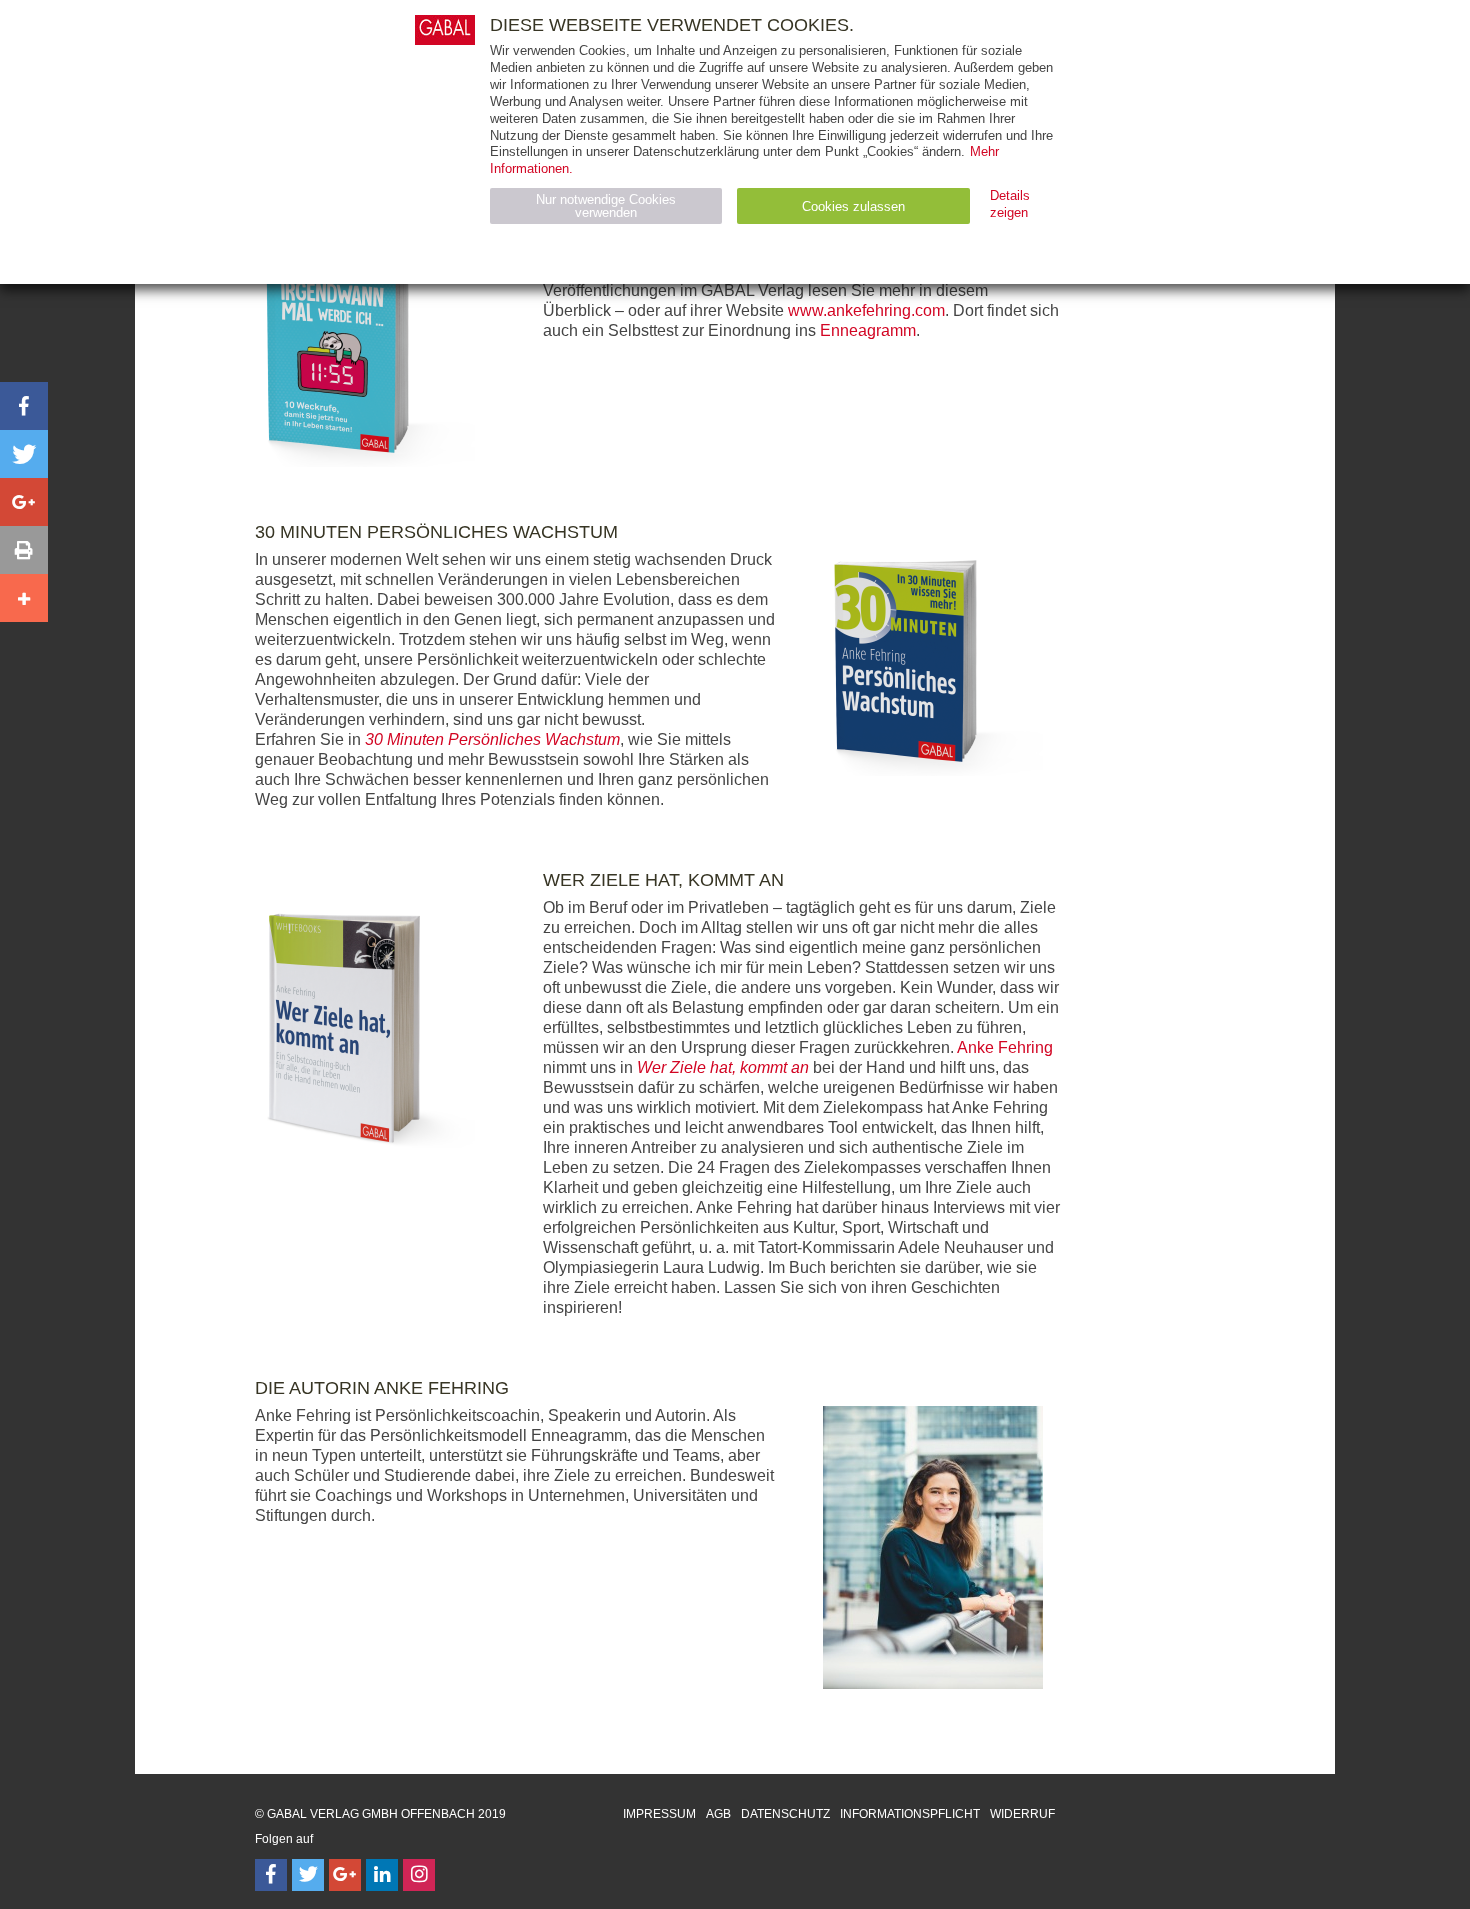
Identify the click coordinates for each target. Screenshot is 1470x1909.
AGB (718, 1814)
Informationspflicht (910, 1814)
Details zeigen (1010, 204)
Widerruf (1022, 1814)
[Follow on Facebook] (271, 1875)
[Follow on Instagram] (419, 1875)
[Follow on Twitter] (308, 1875)
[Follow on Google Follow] (345, 1875)
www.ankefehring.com (866, 310)
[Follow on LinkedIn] (382, 1875)
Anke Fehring (1005, 1047)
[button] (24, 406)
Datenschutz (785, 1814)
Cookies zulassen (853, 206)
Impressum (659, 1814)
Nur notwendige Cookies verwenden (606, 206)
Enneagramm (868, 330)
